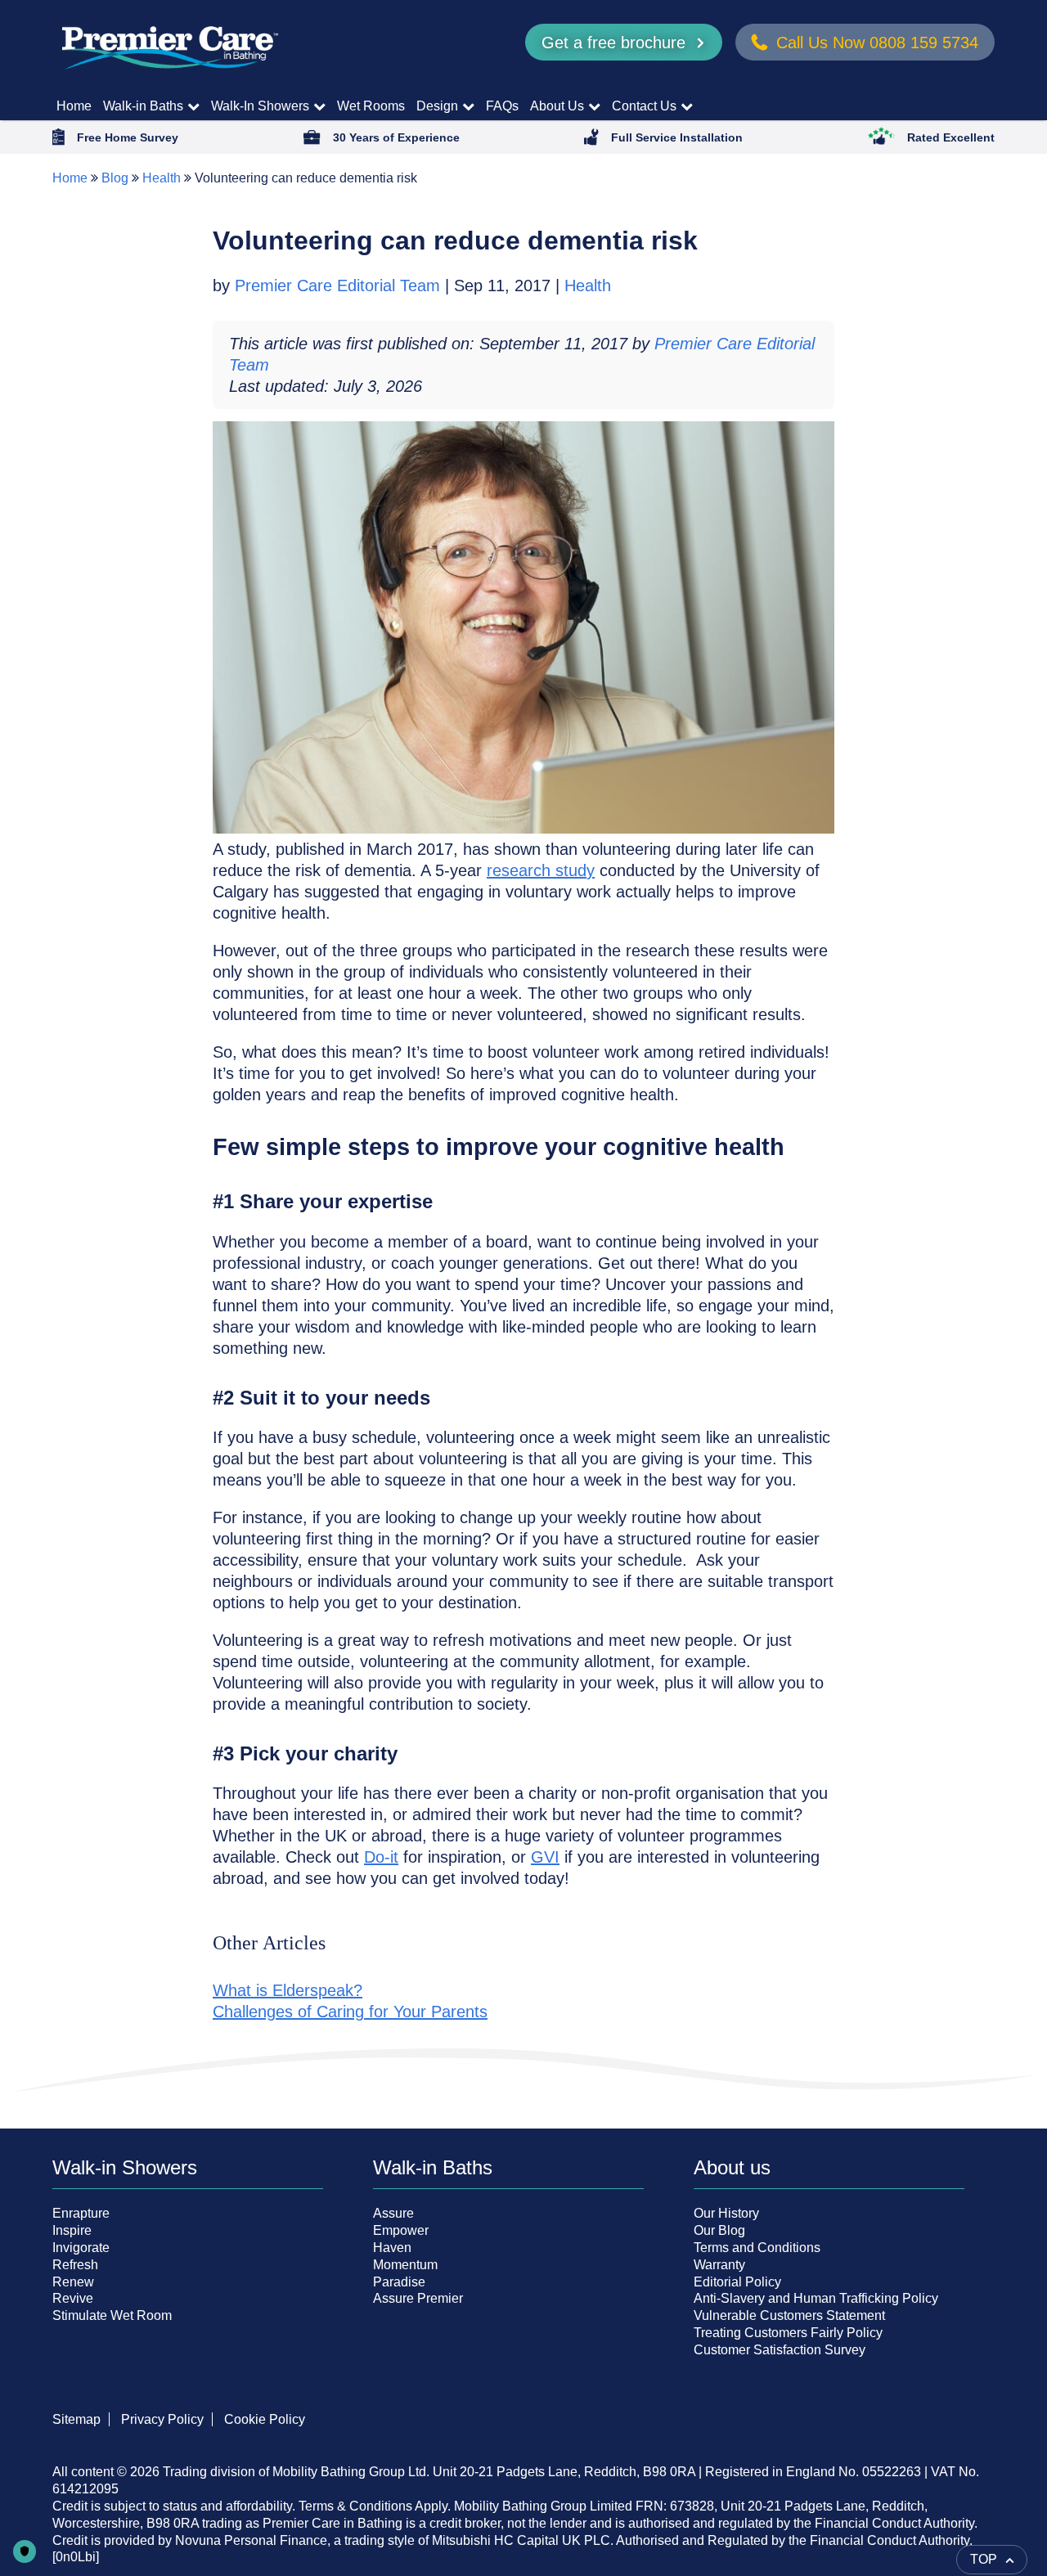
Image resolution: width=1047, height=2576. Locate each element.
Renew (73, 2282)
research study (541, 870)
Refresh (75, 2265)
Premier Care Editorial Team (340, 285)
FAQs (502, 106)
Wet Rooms (371, 106)
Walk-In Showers (260, 106)
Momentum (405, 2265)
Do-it (381, 1857)
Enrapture (81, 2213)
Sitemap (76, 2419)
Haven (392, 2248)
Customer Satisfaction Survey (780, 2350)
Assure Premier (418, 2298)
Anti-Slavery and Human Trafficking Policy (816, 2298)
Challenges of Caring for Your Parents (350, 2012)
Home (74, 106)
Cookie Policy (265, 2419)
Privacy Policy (162, 2419)
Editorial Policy (737, 2282)
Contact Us (644, 106)
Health (162, 178)
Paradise (399, 2282)
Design (437, 106)
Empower (401, 2230)
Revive (73, 2298)
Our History (726, 2213)
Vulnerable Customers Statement (789, 2315)
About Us (557, 106)
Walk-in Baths (143, 106)
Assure (393, 2213)
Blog (115, 178)
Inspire (72, 2230)
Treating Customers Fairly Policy (788, 2333)
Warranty (719, 2265)
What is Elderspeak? (288, 1990)
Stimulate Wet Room (112, 2315)
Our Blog (719, 2230)
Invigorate (81, 2248)
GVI (545, 1857)
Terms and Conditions (757, 2248)
